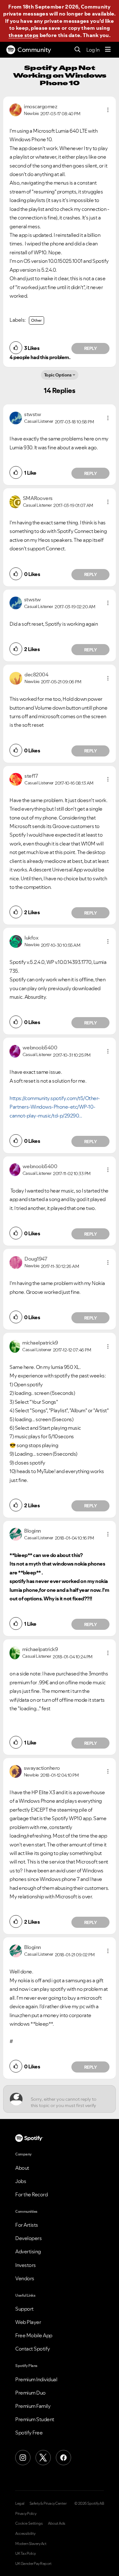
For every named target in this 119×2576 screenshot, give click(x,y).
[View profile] (16, 109)
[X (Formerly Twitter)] (43, 2458)
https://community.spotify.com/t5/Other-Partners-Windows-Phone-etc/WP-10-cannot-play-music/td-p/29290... (55, 1107)
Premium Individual (36, 2379)
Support (24, 2309)
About (22, 2168)
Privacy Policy (26, 2514)
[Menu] (108, 50)
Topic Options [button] (58, 375)
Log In (93, 50)
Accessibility (25, 2534)
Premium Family (33, 2406)
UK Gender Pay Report (33, 2564)
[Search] (78, 50)
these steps (23, 35)
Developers (28, 2238)
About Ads (57, 2523)
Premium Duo (30, 2393)
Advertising (28, 2251)
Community (34, 50)
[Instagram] (23, 2458)
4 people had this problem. (40, 357)
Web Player (28, 2322)
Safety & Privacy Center (48, 2503)
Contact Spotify (33, 2349)
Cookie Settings (29, 2523)
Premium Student (35, 2419)
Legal (20, 2503)
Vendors (25, 2278)
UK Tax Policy (26, 2554)
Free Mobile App (34, 2335)
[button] (108, 110)
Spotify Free (29, 2433)
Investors (26, 2265)
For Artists (27, 2225)
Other (36, 320)
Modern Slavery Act (31, 2544)
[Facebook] (63, 2458)
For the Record (31, 2194)
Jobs (21, 2181)
